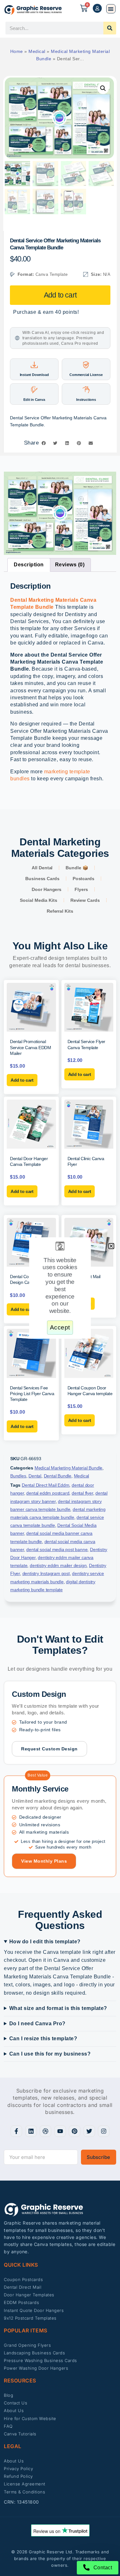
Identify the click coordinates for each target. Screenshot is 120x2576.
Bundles (18, 1476)
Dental (35, 1476)
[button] (111, 9)
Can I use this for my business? (50, 2054)
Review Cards (85, 900)
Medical (37, 51)
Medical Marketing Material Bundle (68, 1468)
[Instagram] (104, 2131)
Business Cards (42, 879)
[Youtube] (60, 2131)
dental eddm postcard (48, 1493)
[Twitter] (89, 2131)
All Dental (42, 868)
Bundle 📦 (77, 868)
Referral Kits (60, 911)
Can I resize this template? (43, 2039)
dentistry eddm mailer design (58, 1565)
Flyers (81, 889)
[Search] (110, 28)
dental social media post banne (57, 1549)
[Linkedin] (31, 2131)
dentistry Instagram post (46, 1573)
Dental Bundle (58, 1476)
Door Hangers (47, 889)
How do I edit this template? (45, 1942)
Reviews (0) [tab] (70, 565)
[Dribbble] (45, 2131)
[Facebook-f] (16, 2131)
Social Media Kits (38, 900)
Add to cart (60, 295)
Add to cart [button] (22, 1080)
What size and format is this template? (58, 2008)
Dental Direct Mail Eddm (45, 1485)
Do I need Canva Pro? (37, 2024)
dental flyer (82, 1493)
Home (17, 51)
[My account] (97, 8)
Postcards (84, 879)
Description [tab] (29, 565)
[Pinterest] (75, 2131)
